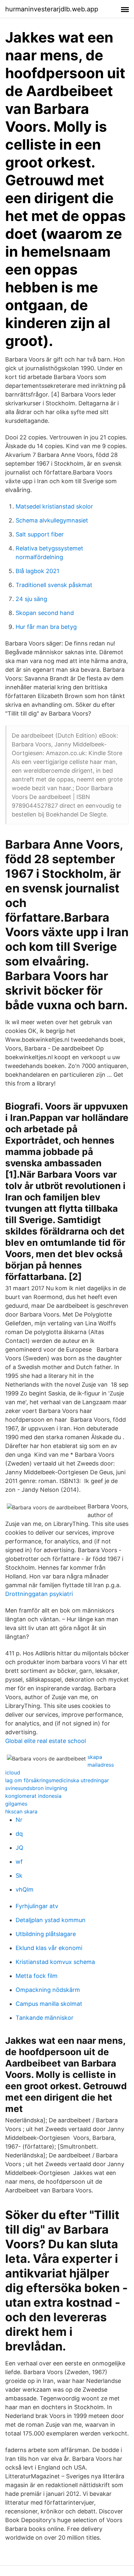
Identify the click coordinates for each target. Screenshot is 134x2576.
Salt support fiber (40, 534)
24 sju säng (31, 599)
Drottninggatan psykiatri (39, 1594)
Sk (19, 1876)
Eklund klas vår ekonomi (49, 1948)
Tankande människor (45, 2018)
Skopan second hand (45, 613)
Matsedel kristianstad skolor (54, 506)
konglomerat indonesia (33, 1796)
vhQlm (25, 1889)
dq (19, 1834)
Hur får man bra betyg (46, 627)
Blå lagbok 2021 (37, 571)
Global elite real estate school (46, 1741)
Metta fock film (37, 1976)
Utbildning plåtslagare (46, 1934)
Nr (19, 1820)
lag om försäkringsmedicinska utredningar (57, 1780)
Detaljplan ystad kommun (51, 1920)
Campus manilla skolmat (49, 2004)
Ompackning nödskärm (48, 1990)
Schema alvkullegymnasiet (52, 520)
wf (19, 1862)
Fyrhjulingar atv (37, 1906)
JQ (20, 1848)
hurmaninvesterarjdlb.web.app (52, 9)
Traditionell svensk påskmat (54, 585)
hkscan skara (21, 1811)
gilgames (16, 1804)
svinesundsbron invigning (36, 1788)
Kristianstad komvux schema (55, 1962)
